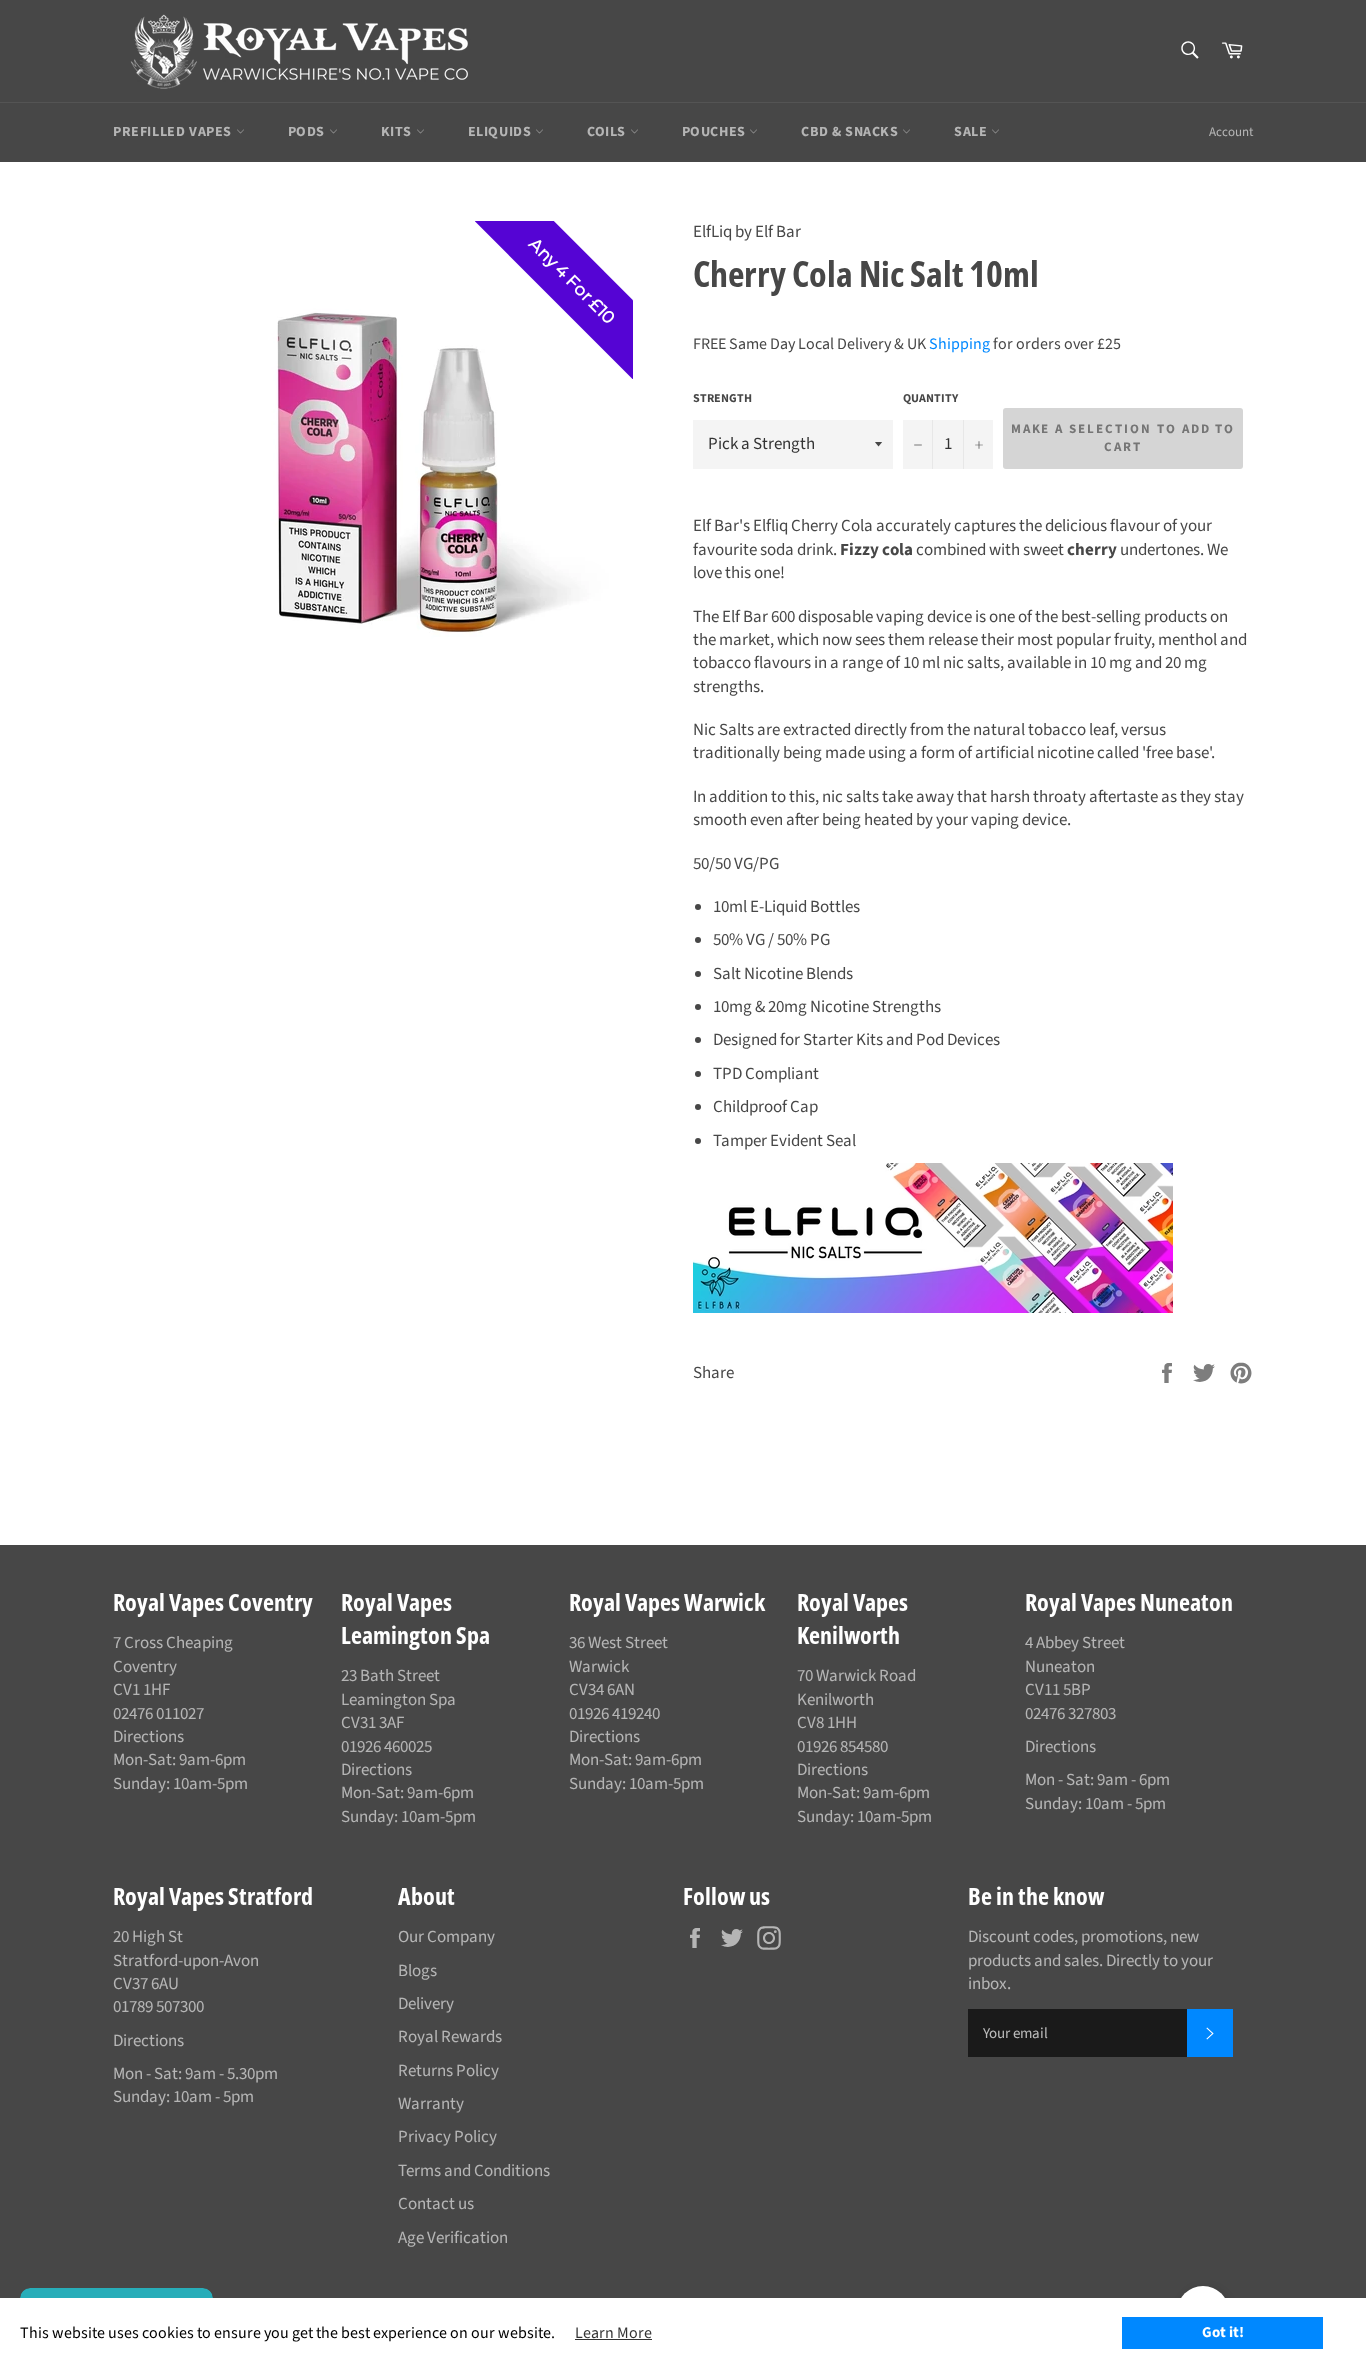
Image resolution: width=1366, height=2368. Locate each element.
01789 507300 (158, 2007)
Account (1231, 132)
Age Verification (453, 2238)
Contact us (436, 2204)
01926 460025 (386, 1747)
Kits (398, 132)
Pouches (716, 132)
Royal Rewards (450, 2037)
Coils (608, 132)
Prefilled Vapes (174, 132)
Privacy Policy (447, 2137)
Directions (148, 1737)
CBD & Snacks (851, 132)
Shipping (959, 344)
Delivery (426, 2004)
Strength (722, 399)
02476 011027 (158, 1714)
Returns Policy (448, 2071)
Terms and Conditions (474, 2171)
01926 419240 (614, 1714)
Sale (972, 132)
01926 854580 (842, 1747)
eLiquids (501, 132)
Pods (308, 132)
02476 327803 (1070, 1714)
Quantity (930, 399)
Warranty (431, 2104)
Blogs (417, 1971)
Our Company (446, 1937)
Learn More (613, 2333)
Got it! (1223, 2332)
